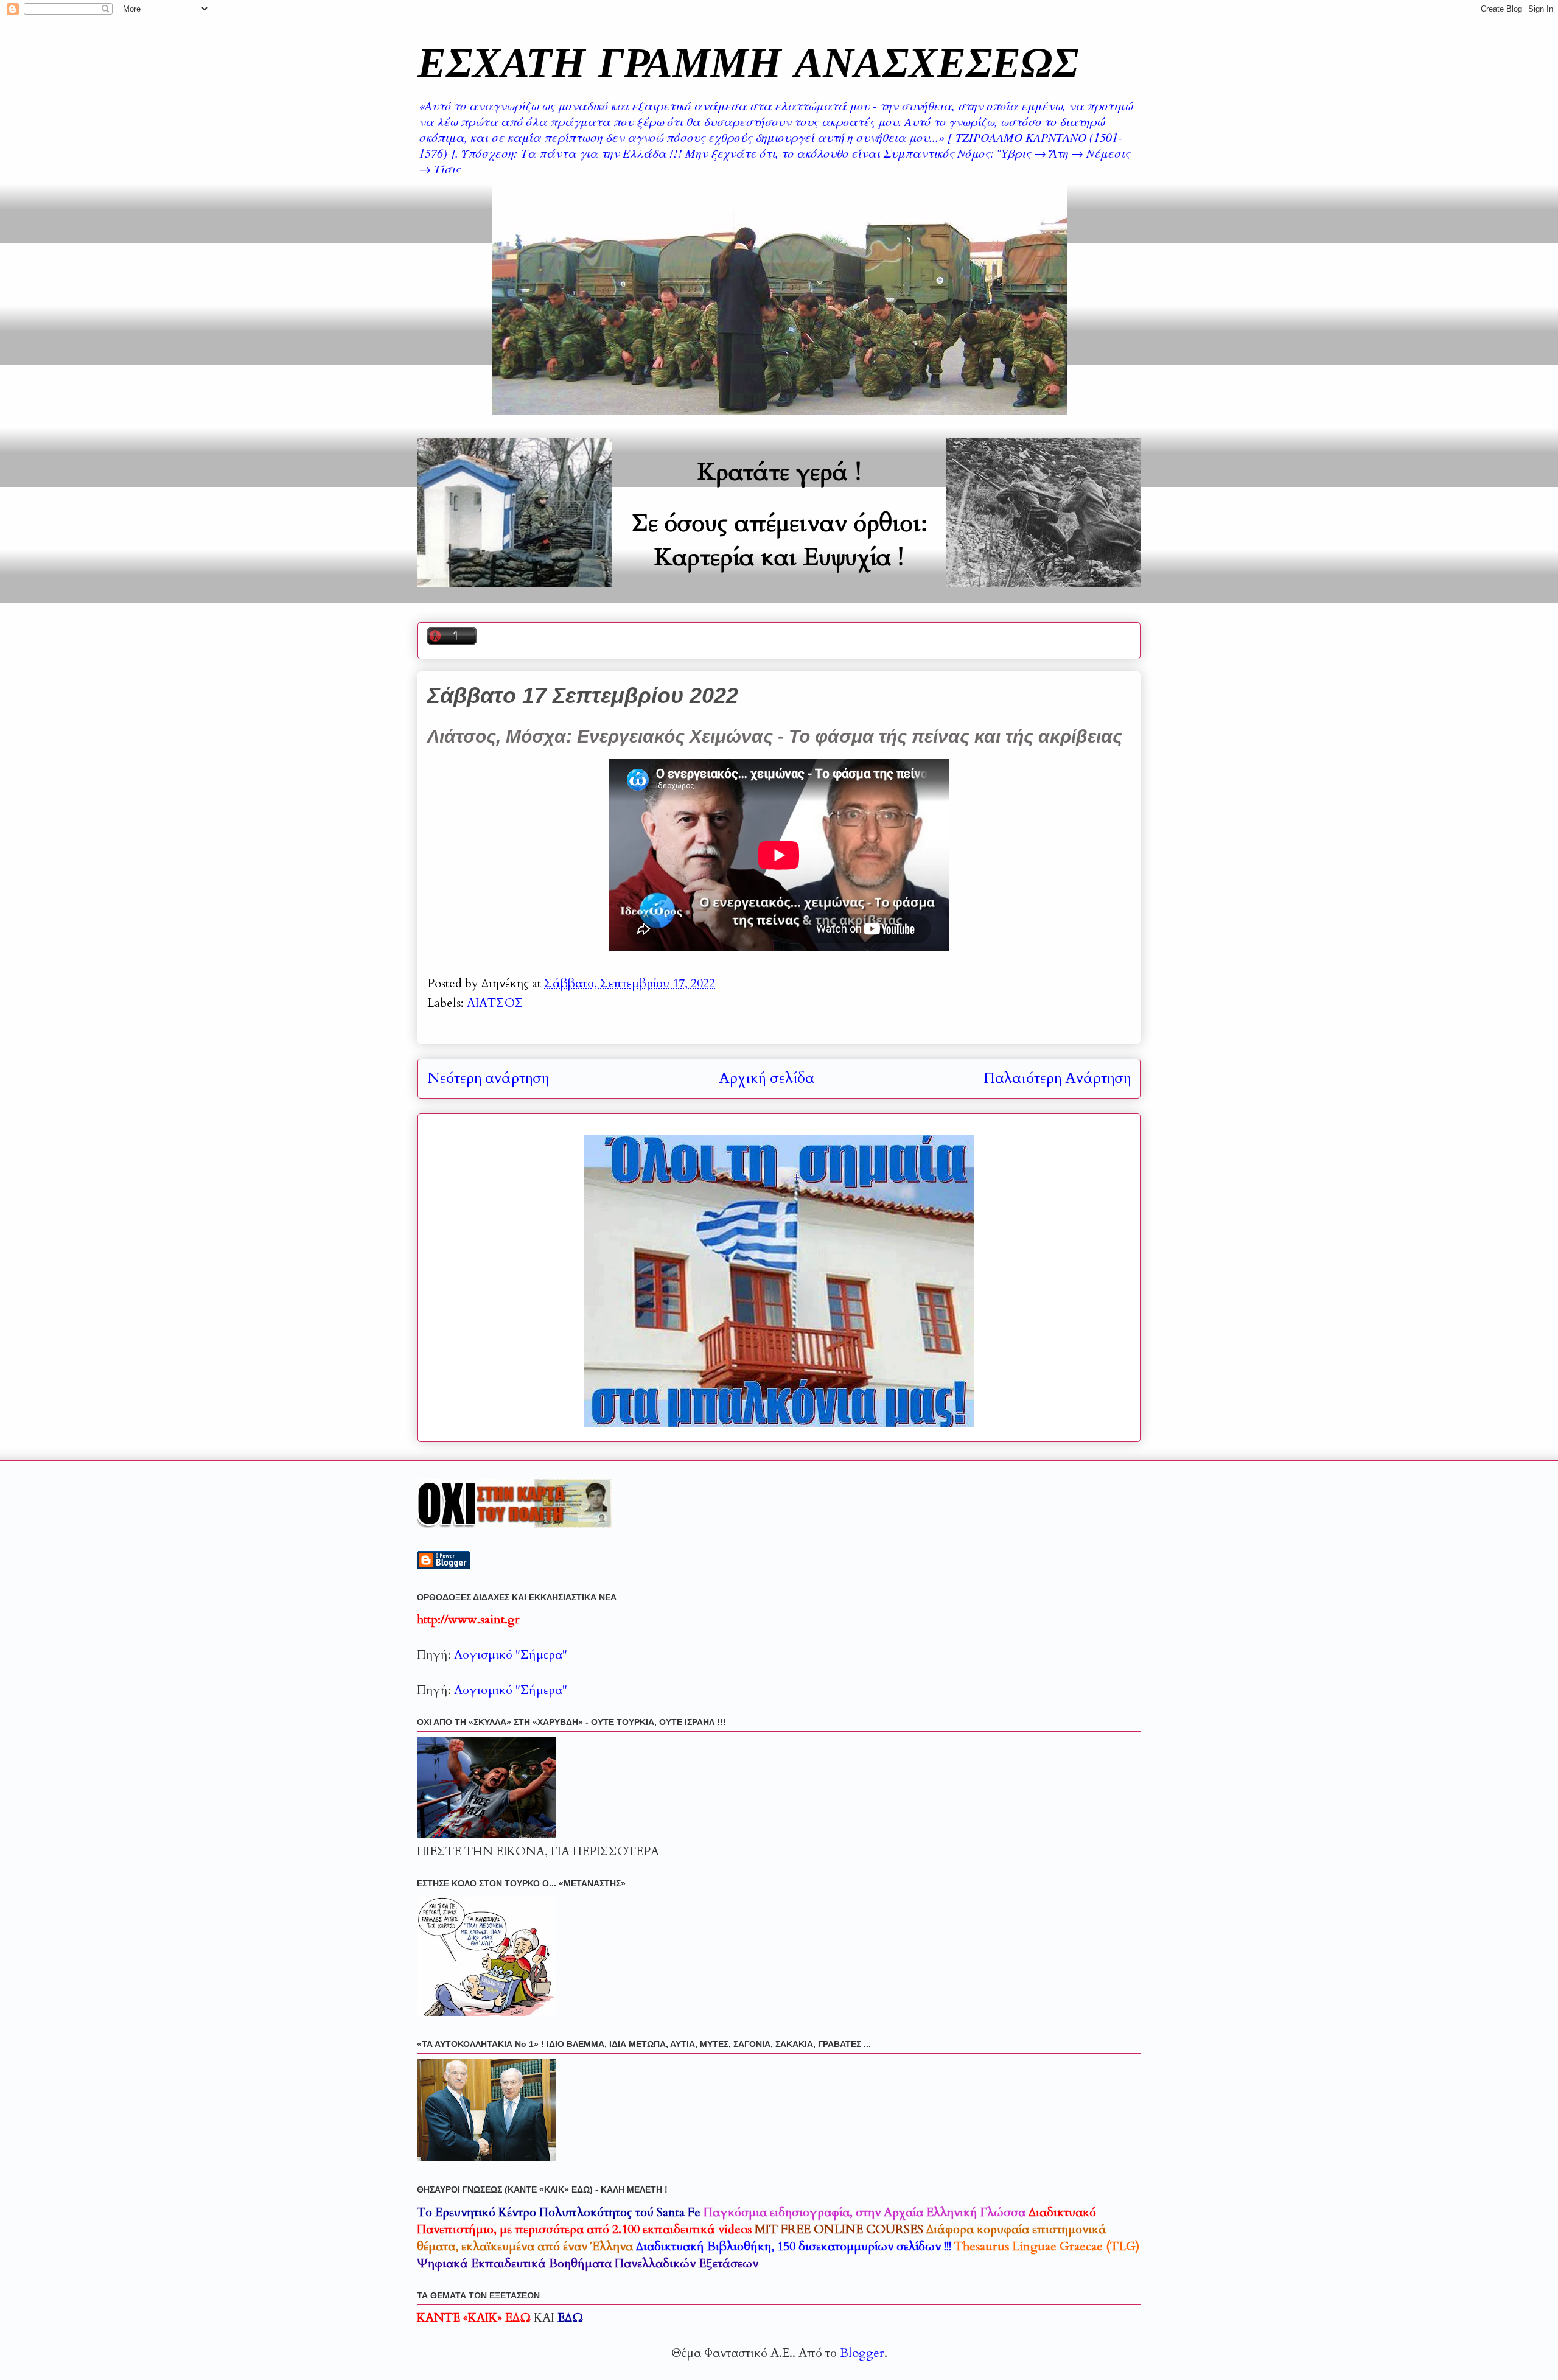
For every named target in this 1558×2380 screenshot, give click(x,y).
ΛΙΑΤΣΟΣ (495, 1003)
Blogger (862, 2353)
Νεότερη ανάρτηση (488, 1078)
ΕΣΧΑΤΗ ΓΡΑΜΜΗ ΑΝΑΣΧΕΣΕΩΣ (748, 61)
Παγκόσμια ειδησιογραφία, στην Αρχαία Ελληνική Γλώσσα (865, 2212)
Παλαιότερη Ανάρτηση (1057, 1078)
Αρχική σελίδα (767, 1078)
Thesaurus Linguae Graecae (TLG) (1047, 2246)
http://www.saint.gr (468, 1619)
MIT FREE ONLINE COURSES (839, 2229)
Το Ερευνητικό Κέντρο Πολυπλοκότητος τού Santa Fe (559, 2212)
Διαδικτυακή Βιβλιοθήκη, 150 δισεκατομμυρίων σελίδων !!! (794, 2246)
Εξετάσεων (588, 2263)
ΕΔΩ (570, 2318)
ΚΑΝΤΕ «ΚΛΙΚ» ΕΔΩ (474, 2318)
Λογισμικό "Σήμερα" (511, 1655)
